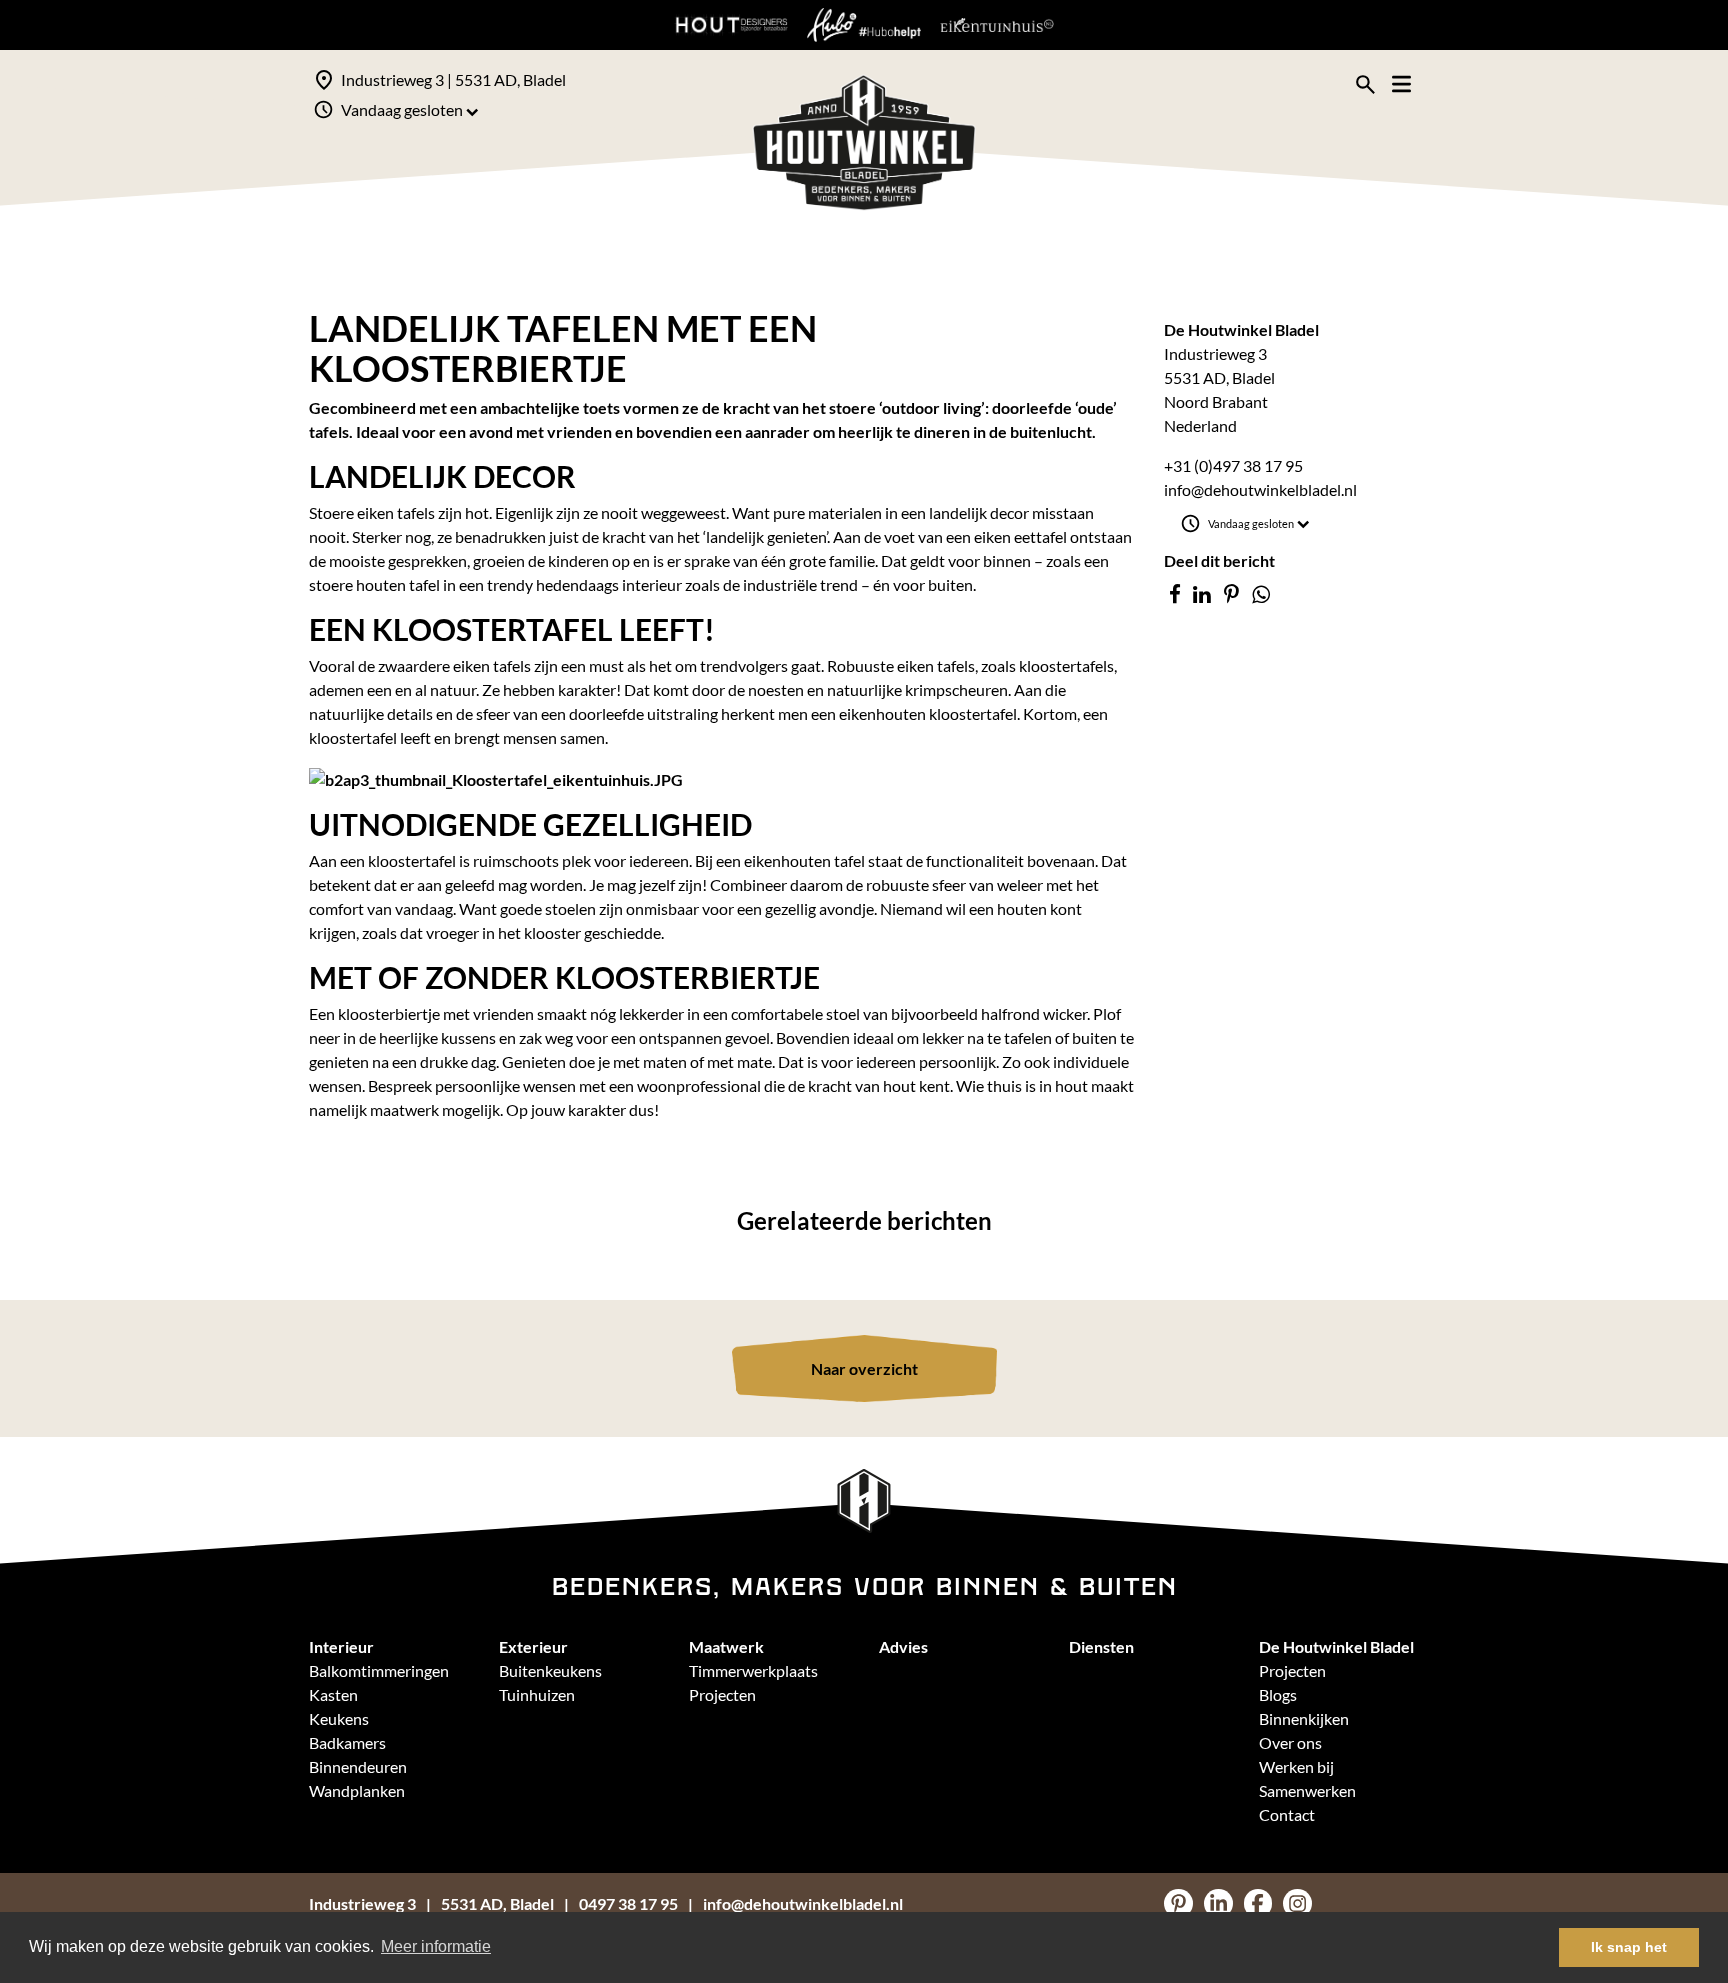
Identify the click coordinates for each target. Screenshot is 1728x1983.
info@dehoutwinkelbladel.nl (1260, 489)
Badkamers (347, 1742)
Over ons (1290, 1742)
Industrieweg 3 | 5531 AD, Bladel (453, 79)
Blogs (1278, 1694)
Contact (1287, 1814)
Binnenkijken (1304, 1718)
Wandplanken (357, 1790)
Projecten (722, 1694)
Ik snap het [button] (1629, 1947)
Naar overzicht (864, 1368)
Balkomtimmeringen (379, 1670)
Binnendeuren (358, 1766)
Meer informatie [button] (436, 1946)
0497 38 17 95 (628, 1903)
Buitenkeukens (550, 1670)
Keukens (339, 1718)
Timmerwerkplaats (753, 1670)
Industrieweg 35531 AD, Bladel (431, 1903)
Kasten (333, 1694)
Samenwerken (1307, 1790)
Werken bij (1296, 1766)
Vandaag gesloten (402, 109)
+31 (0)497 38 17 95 (1233, 465)
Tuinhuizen (537, 1694)
